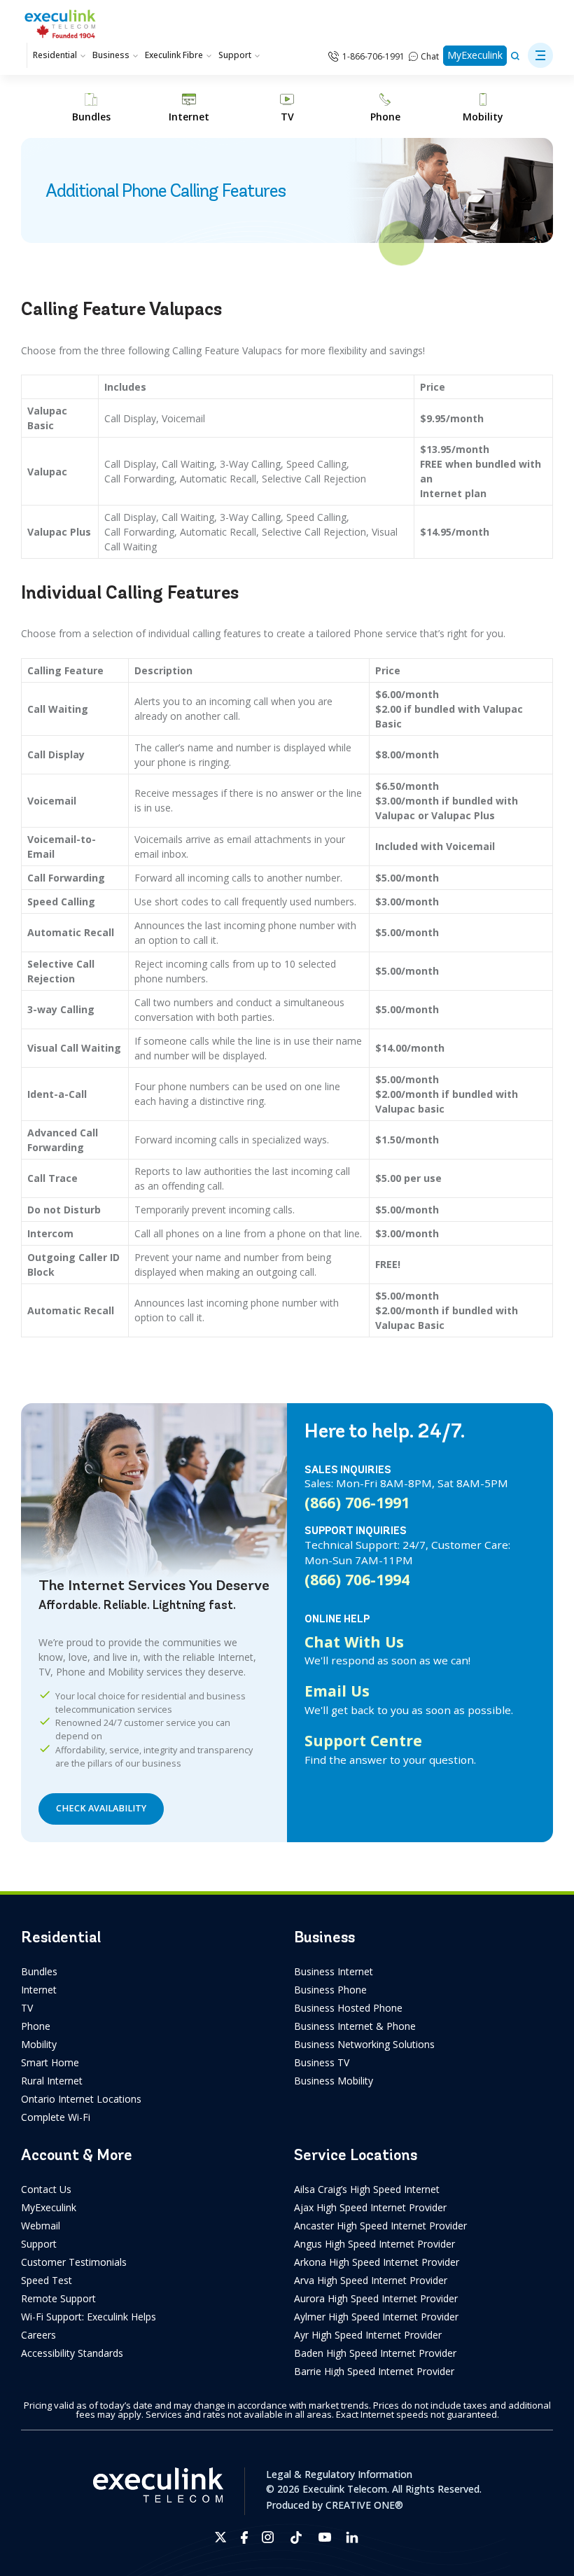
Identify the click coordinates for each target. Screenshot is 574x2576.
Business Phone (330, 1990)
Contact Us (46, 2189)
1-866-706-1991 (373, 56)
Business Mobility (334, 2081)
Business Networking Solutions (364, 2044)
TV (27, 2008)
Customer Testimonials (74, 2262)
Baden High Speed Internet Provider (375, 2353)
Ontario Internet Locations (81, 2099)
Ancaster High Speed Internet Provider (380, 2226)
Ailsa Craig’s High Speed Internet (367, 2189)
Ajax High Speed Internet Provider (370, 2207)
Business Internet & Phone (355, 2026)
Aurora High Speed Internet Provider (376, 2298)
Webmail (41, 2226)
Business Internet (334, 1971)
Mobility (39, 2044)
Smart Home (50, 2062)
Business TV (322, 2062)
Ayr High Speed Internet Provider (368, 2335)
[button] (540, 55)
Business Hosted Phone (348, 2008)
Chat (430, 56)
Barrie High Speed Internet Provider (374, 2371)
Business (111, 55)
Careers (38, 2335)
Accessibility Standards (72, 2353)
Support (235, 55)
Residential (55, 55)
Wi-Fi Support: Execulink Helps (89, 2317)
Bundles (39, 1971)
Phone (36, 2026)
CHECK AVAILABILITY (101, 1808)
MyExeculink (475, 55)
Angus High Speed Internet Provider (374, 2244)
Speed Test (47, 2280)
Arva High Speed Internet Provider (371, 2280)
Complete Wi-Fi (56, 2117)
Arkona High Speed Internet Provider (377, 2262)
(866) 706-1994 (357, 1579)
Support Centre (363, 1740)
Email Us (337, 1691)
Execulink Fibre (174, 55)
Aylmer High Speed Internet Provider (376, 2317)
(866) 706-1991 (357, 1502)
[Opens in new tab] (221, 2537)
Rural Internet (52, 2081)
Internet (39, 1990)
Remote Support (58, 2298)
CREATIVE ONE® (364, 2505)
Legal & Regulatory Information (339, 2474)
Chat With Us (354, 1642)
